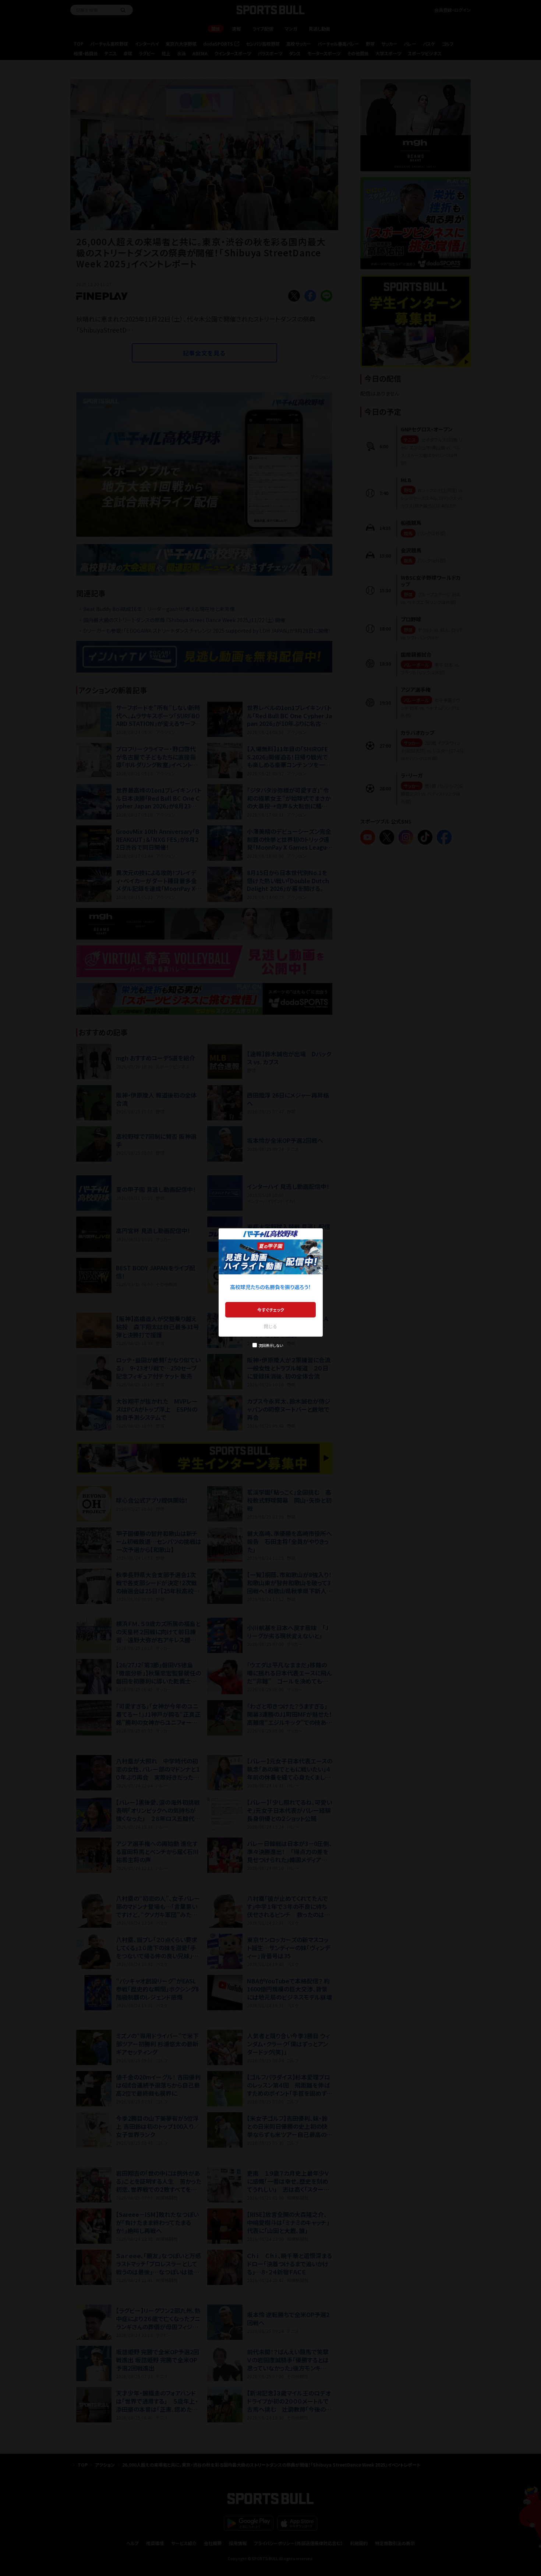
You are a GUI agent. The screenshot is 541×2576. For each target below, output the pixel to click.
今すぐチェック (271, 1310)
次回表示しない (271, 1345)
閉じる (270, 1326)
